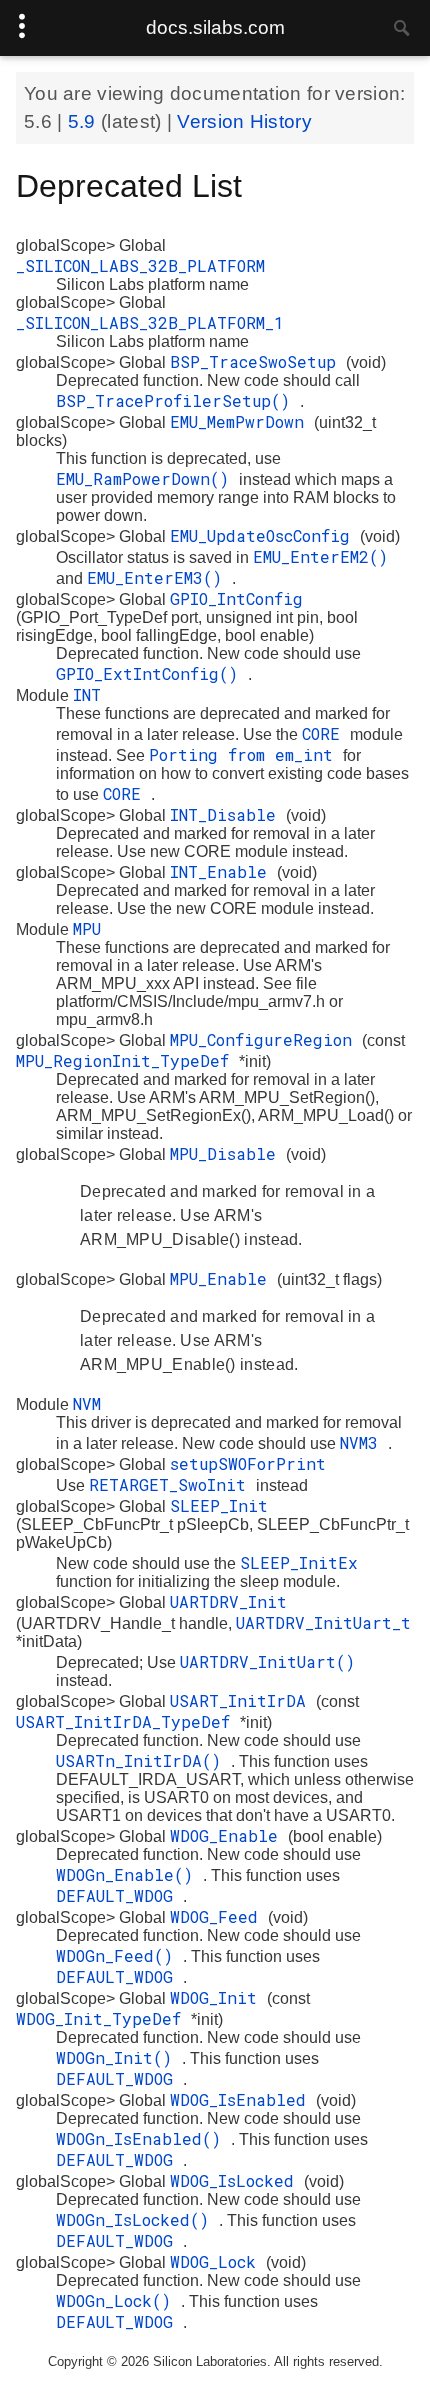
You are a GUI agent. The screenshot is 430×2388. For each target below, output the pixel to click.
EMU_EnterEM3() (159, 577)
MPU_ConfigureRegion (266, 1039)
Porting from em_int (246, 754)
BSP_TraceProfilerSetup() (178, 400)
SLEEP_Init (219, 1505)
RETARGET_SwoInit (172, 1484)
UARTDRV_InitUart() (267, 1661)
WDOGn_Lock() (118, 2300)
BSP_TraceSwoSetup (258, 361)
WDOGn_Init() (119, 2057)
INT (87, 694)
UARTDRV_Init (228, 1601)
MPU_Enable (223, 1278)
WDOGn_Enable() (129, 1874)
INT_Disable (228, 814)
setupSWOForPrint (248, 1463)
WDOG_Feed (219, 1916)
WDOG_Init (218, 1997)
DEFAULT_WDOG (119, 1895)
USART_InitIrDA (243, 1700)
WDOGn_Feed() (119, 1955)
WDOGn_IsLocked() (137, 2219)
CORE (326, 733)
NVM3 (364, 1442)
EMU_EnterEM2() (320, 556)
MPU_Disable (228, 1153)
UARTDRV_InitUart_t (323, 1622)
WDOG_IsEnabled (243, 2099)
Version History (244, 121)
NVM (87, 1403)
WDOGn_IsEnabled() (143, 2138)
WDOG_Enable (229, 1835)
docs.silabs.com (215, 27)
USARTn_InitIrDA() (143, 1760)
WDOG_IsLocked (237, 2180)
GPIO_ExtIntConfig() (152, 673)
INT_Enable (223, 871)
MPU (87, 928)
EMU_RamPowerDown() (147, 478)
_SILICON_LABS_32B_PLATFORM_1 (150, 322)
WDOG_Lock (218, 2261)
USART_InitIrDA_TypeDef (128, 1721)
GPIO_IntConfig (236, 598)
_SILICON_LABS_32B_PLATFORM (140, 265)
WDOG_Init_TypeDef (103, 2018)
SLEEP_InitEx (299, 1562)
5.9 (84, 121)
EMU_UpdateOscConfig (265, 535)
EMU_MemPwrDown (242, 421)
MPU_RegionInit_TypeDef (127, 1060)
